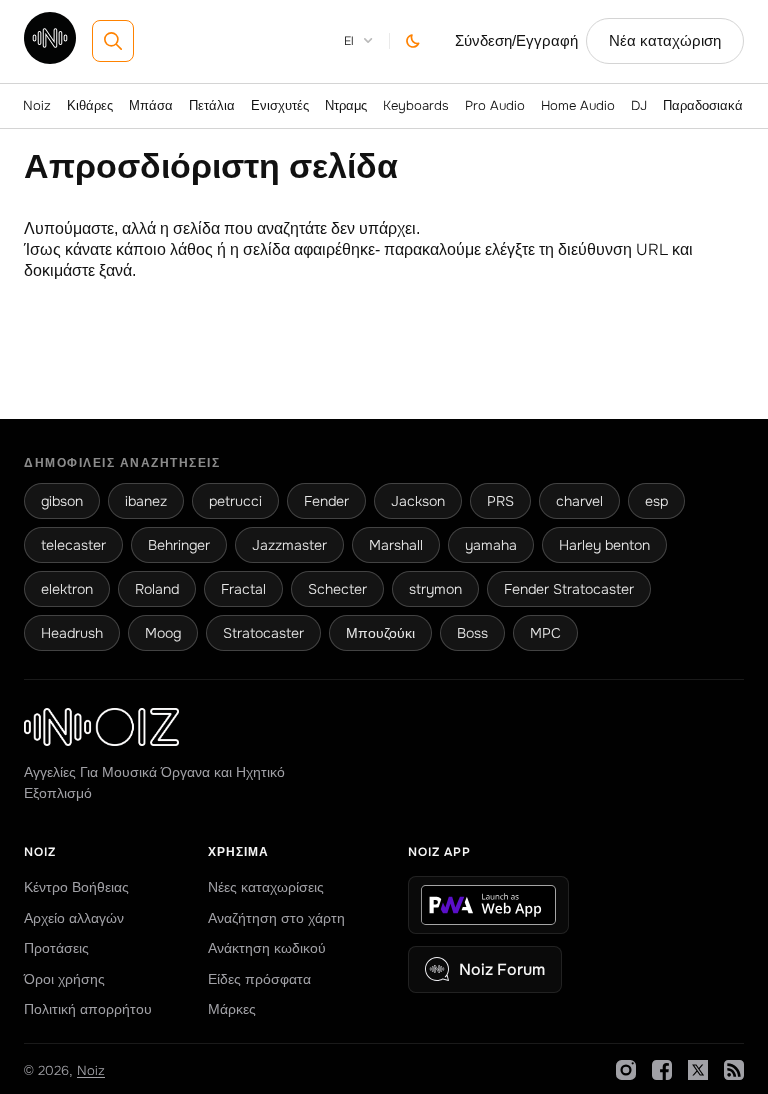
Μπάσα (151, 105)
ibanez (146, 501)
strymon (435, 589)
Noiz (37, 105)
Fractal (243, 589)
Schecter (337, 589)
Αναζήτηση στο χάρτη (276, 918)
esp (656, 501)
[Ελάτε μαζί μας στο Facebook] (662, 1070)
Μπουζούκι (380, 633)
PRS (500, 501)
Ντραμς (346, 105)
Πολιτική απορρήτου (88, 1009)
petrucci (235, 501)
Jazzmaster (289, 545)
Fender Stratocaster (569, 589)
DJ (639, 105)
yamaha (491, 545)
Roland (157, 589)
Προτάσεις (56, 948)
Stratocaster (263, 633)
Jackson (418, 501)
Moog (163, 633)
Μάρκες (232, 1009)
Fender (326, 501)
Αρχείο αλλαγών (74, 918)
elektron (67, 589)
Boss (472, 633)
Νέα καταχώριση (665, 41)
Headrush (72, 633)
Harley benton (604, 545)
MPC (545, 633)
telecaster (73, 545)
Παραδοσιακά (703, 105)
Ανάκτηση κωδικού (267, 948)
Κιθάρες (90, 105)
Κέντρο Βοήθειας (76, 887)
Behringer (179, 545)
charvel (579, 501)
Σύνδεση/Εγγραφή (516, 41)
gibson (62, 501)
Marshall (396, 545)
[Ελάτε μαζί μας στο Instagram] (626, 1070)
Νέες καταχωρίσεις (266, 887)
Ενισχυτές (280, 105)
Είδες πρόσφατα (259, 979)
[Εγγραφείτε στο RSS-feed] (734, 1070)
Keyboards (416, 105)
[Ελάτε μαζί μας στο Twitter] (698, 1070)
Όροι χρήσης (64, 979)
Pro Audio (495, 105)
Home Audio (578, 105)
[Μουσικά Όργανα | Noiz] (50, 58)
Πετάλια (212, 105)
